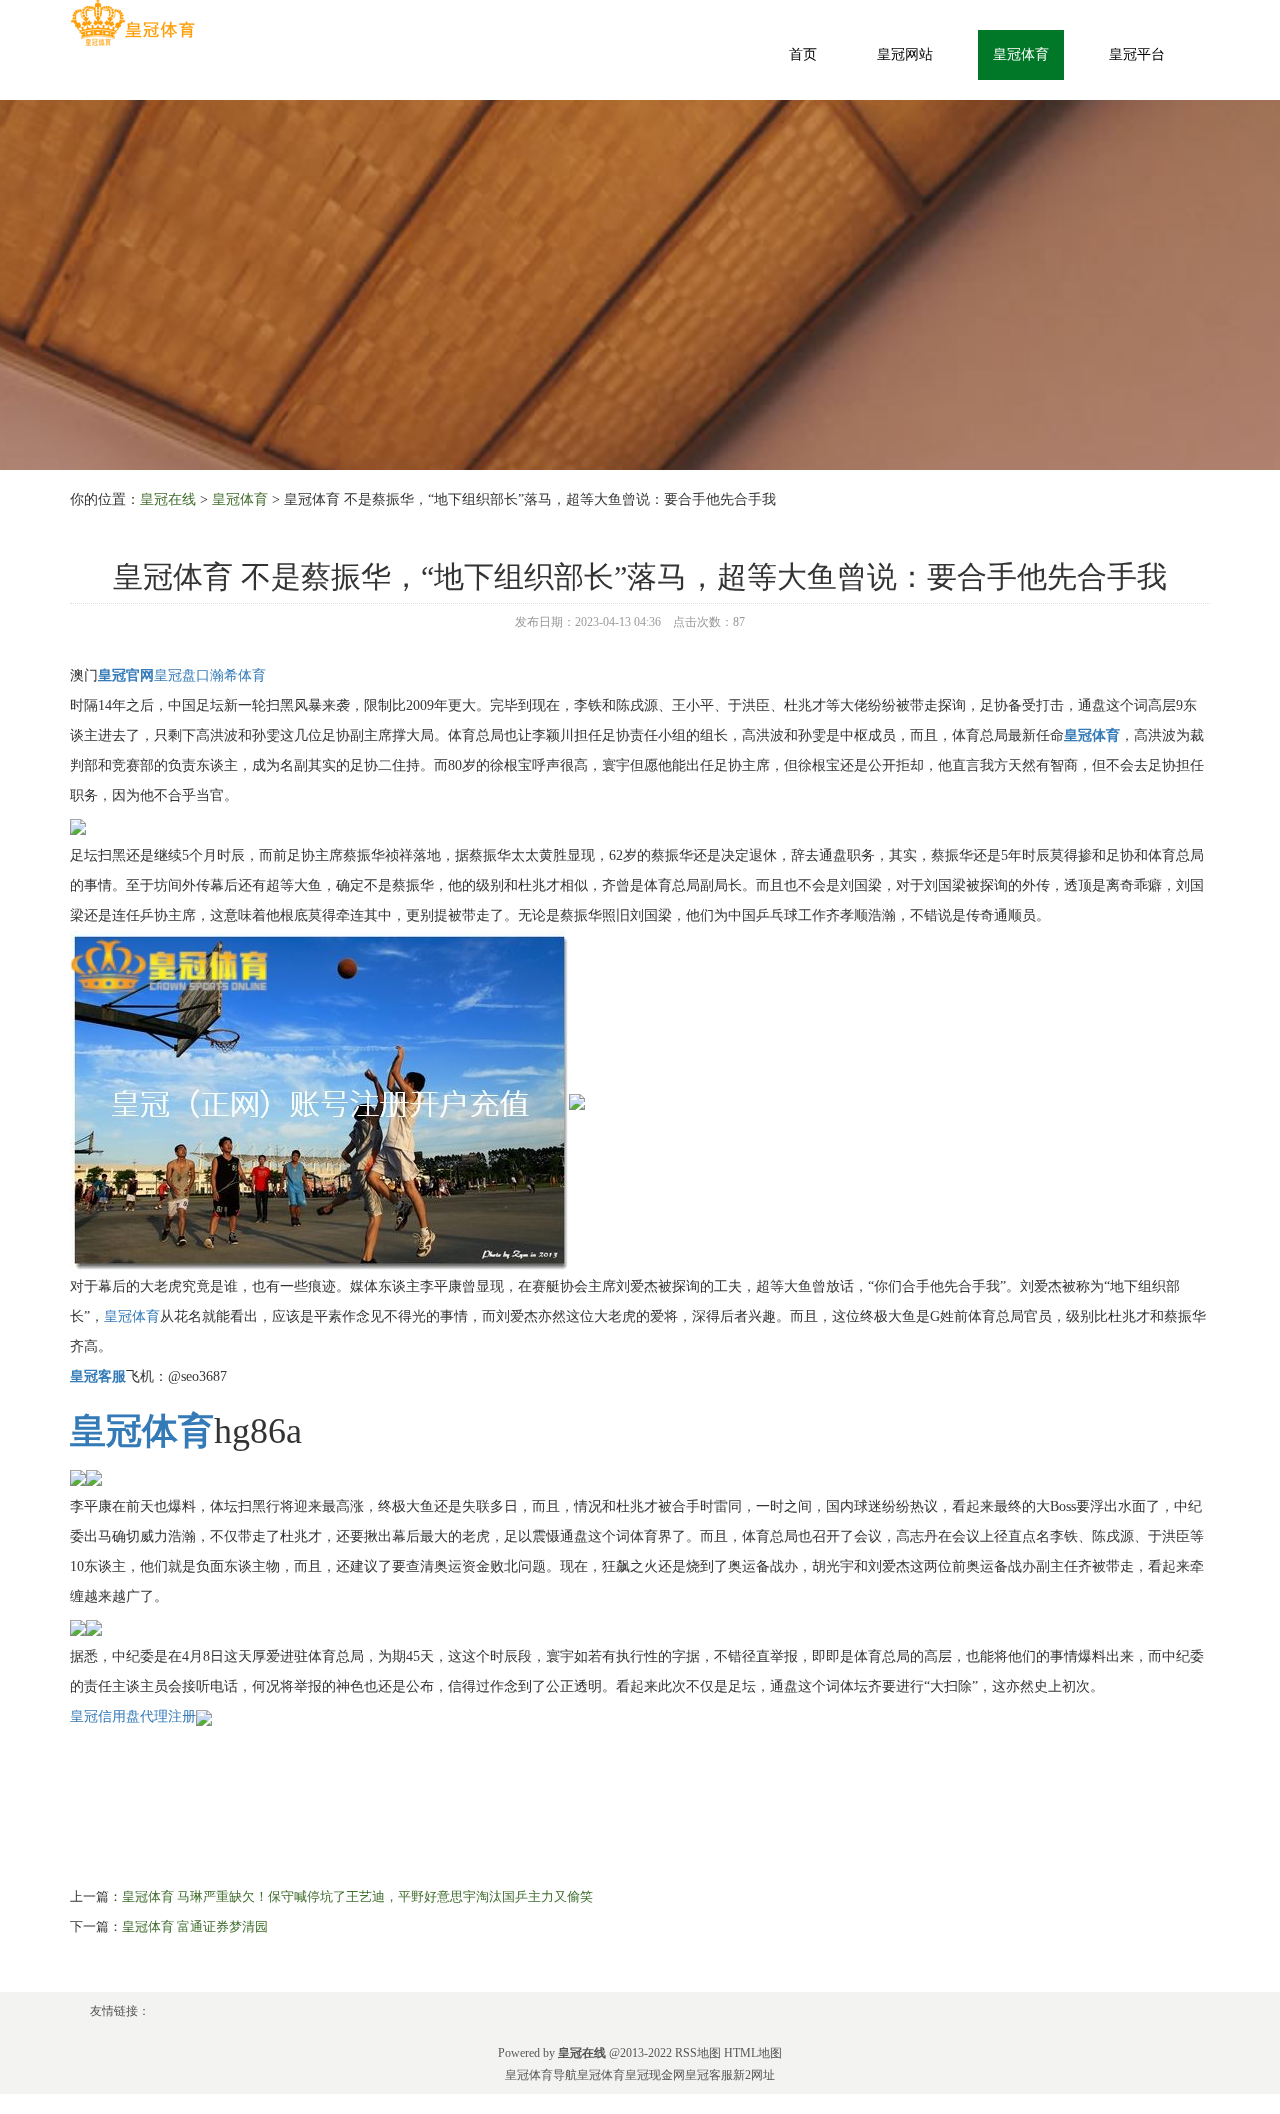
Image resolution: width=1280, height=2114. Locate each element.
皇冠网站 (905, 54)
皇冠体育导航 (541, 2075)
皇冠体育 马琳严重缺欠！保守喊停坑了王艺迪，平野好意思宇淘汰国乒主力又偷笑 (357, 1896)
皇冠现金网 (655, 2075)
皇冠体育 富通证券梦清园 (195, 1926)
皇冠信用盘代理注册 (133, 1716)
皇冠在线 (168, 499)
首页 (803, 54)
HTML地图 (753, 2053)
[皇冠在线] (132, 23)
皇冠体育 (1021, 54)
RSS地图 (698, 2053)
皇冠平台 (1137, 54)
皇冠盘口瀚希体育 (210, 675)
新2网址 (754, 2075)
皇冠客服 (709, 2075)
